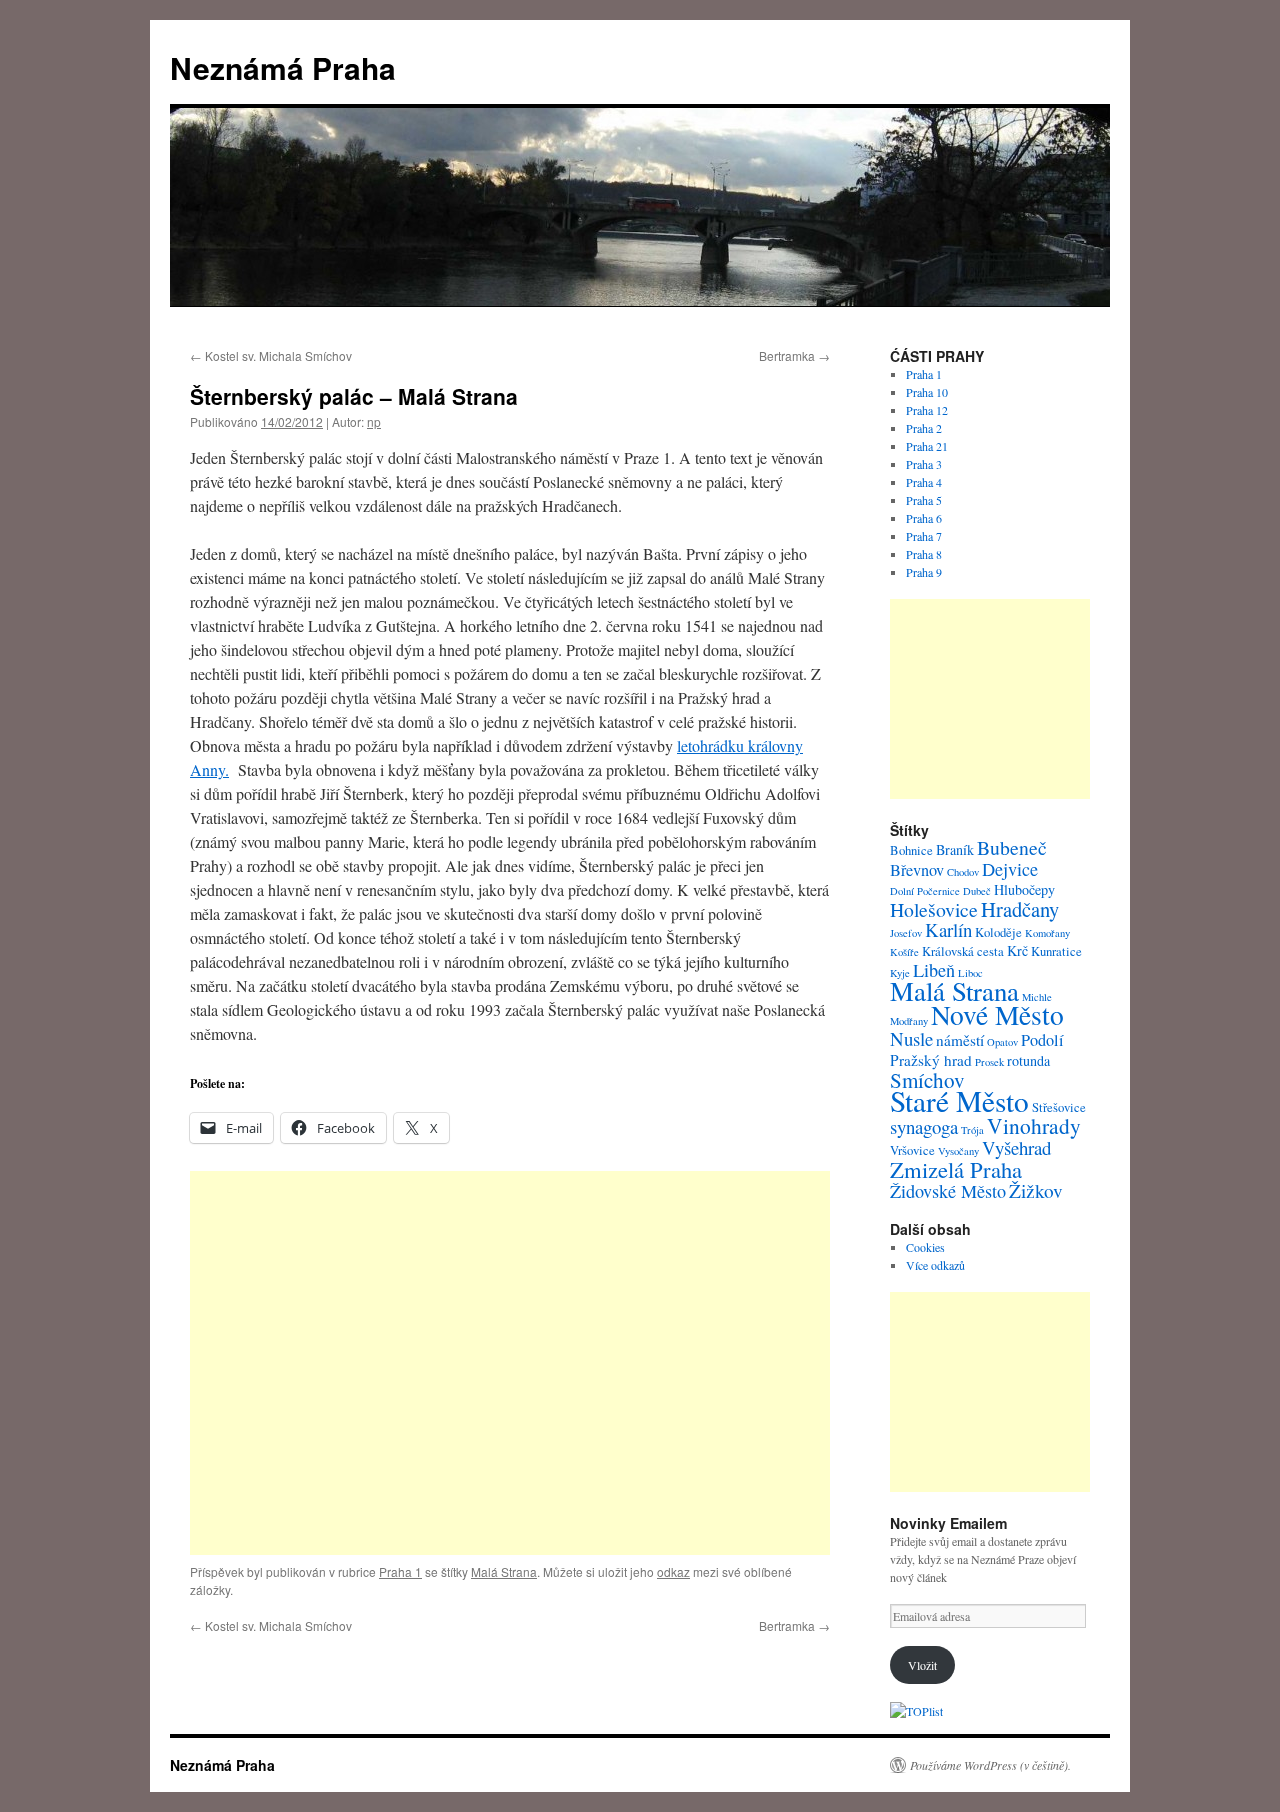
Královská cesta (963, 951)
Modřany (909, 1021)
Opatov (1002, 1042)
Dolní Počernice (925, 891)
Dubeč (977, 891)
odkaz (673, 1571)
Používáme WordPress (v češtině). (990, 1765)
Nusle (911, 1038)
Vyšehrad (1016, 1147)
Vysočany (958, 1151)
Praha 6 (924, 518)
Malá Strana (504, 1571)
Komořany (1047, 933)
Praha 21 (927, 446)
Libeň (934, 970)
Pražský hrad (931, 1060)
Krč (1017, 950)
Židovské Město (948, 1191)
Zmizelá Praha (956, 1169)
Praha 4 (924, 482)
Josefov (906, 933)
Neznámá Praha (283, 67)
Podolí (1042, 1040)
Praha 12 (927, 410)
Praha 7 (924, 536)
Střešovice (1059, 1107)
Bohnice (911, 850)
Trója (972, 1130)
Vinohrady (1034, 1125)
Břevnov (917, 870)
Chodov (963, 872)
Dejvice (1010, 869)
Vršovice (912, 1150)
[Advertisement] (510, 1363)
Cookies (925, 1247)
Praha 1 (400, 1571)
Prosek (989, 1062)
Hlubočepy (1024, 889)
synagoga (924, 1126)
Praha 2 (924, 428)
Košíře (904, 952)
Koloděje (998, 932)
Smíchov (927, 1080)
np (374, 421)
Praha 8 (924, 554)
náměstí (960, 1040)
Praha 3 (924, 464)
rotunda (1028, 1060)
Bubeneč (1012, 847)
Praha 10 (927, 392)
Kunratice (1056, 951)
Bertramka (794, 355)
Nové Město (997, 1014)
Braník (955, 849)
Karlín (948, 929)
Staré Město (959, 1100)
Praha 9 (924, 572)
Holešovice (934, 909)
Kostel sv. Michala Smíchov (271, 355)
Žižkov (1036, 1190)
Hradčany (1020, 909)
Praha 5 (924, 500)
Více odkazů (935, 1265)
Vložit (922, 1665)
